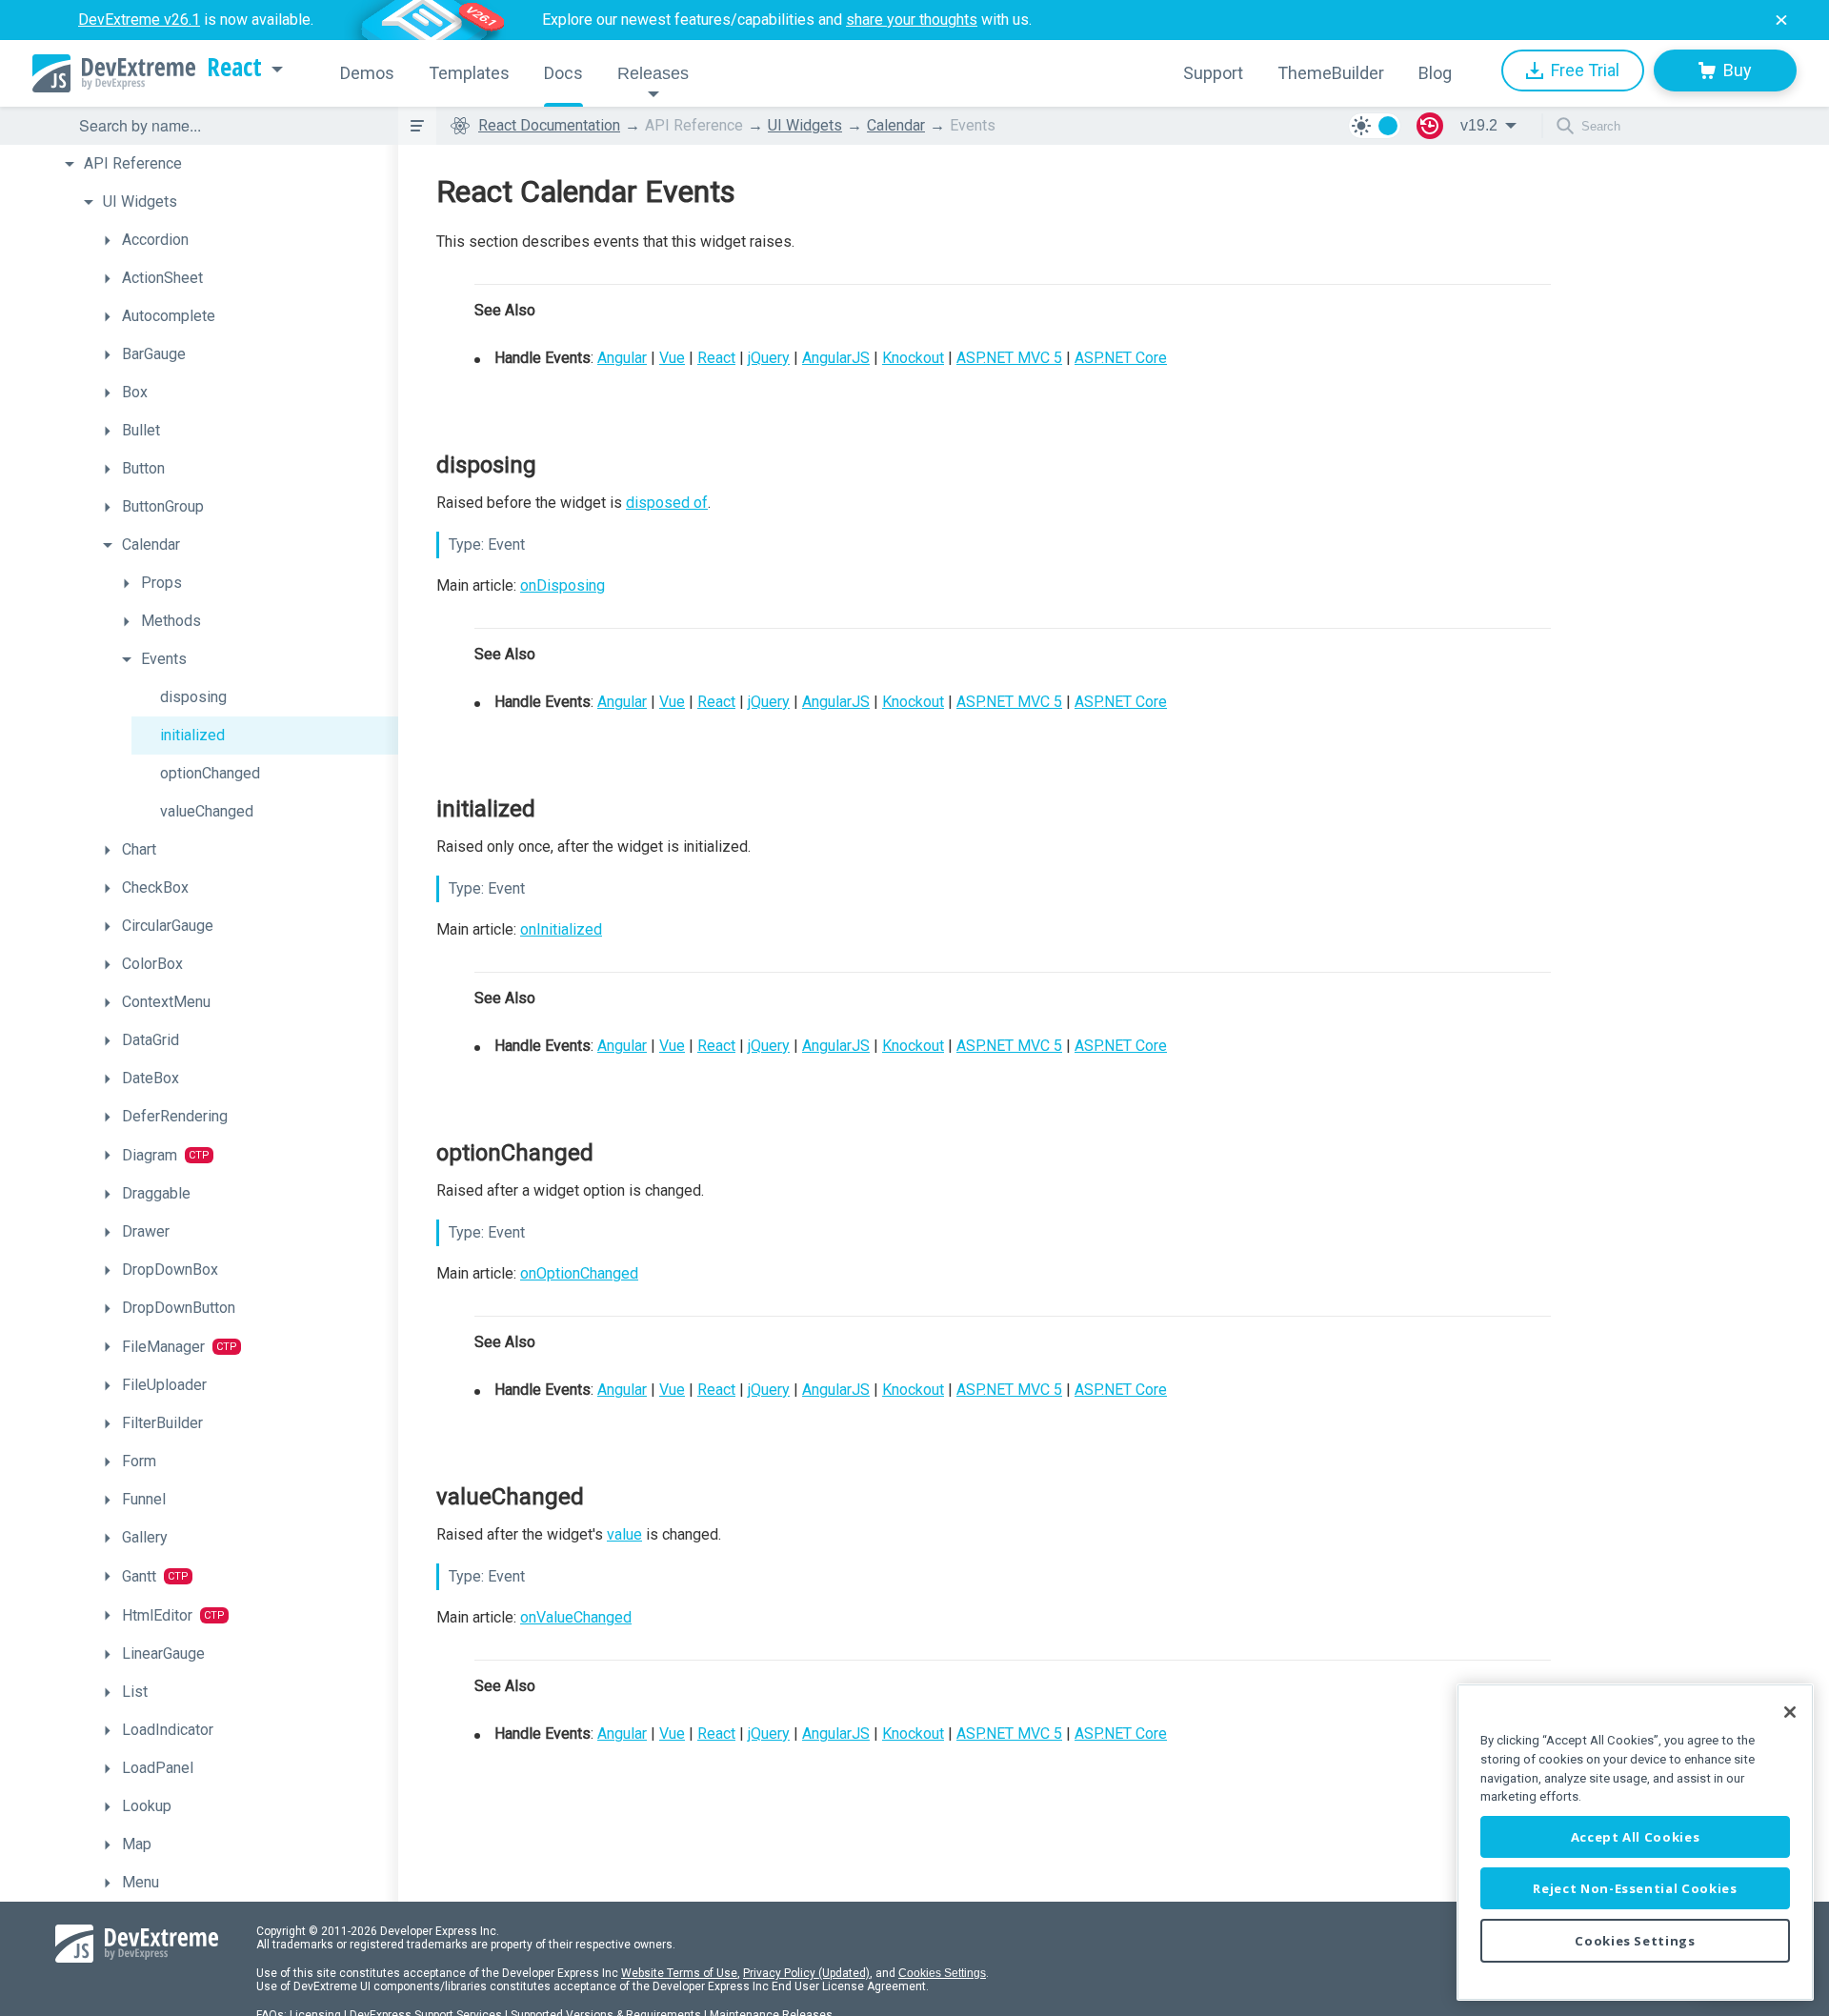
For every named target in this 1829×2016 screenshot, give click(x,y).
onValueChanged (576, 1617)
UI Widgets (805, 125)
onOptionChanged (579, 1273)
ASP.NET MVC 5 (1009, 358)
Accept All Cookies (1636, 1837)
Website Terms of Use (679, 1973)
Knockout (913, 358)
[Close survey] (1781, 20)
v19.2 (1479, 125)
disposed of (667, 503)
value (624, 1534)
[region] (1635, 1842)
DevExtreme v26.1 (139, 20)
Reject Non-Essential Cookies (1635, 1888)
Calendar (896, 125)
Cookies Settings (942, 1973)
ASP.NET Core (1121, 358)
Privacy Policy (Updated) (806, 1973)
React (234, 68)
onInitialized (561, 929)
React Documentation (549, 125)
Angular (622, 358)
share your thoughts (912, 20)
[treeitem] (227, 164)
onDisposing (563, 585)
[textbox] (227, 126)
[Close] (1790, 1712)
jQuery (769, 358)
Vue (672, 358)
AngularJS (836, 358)
